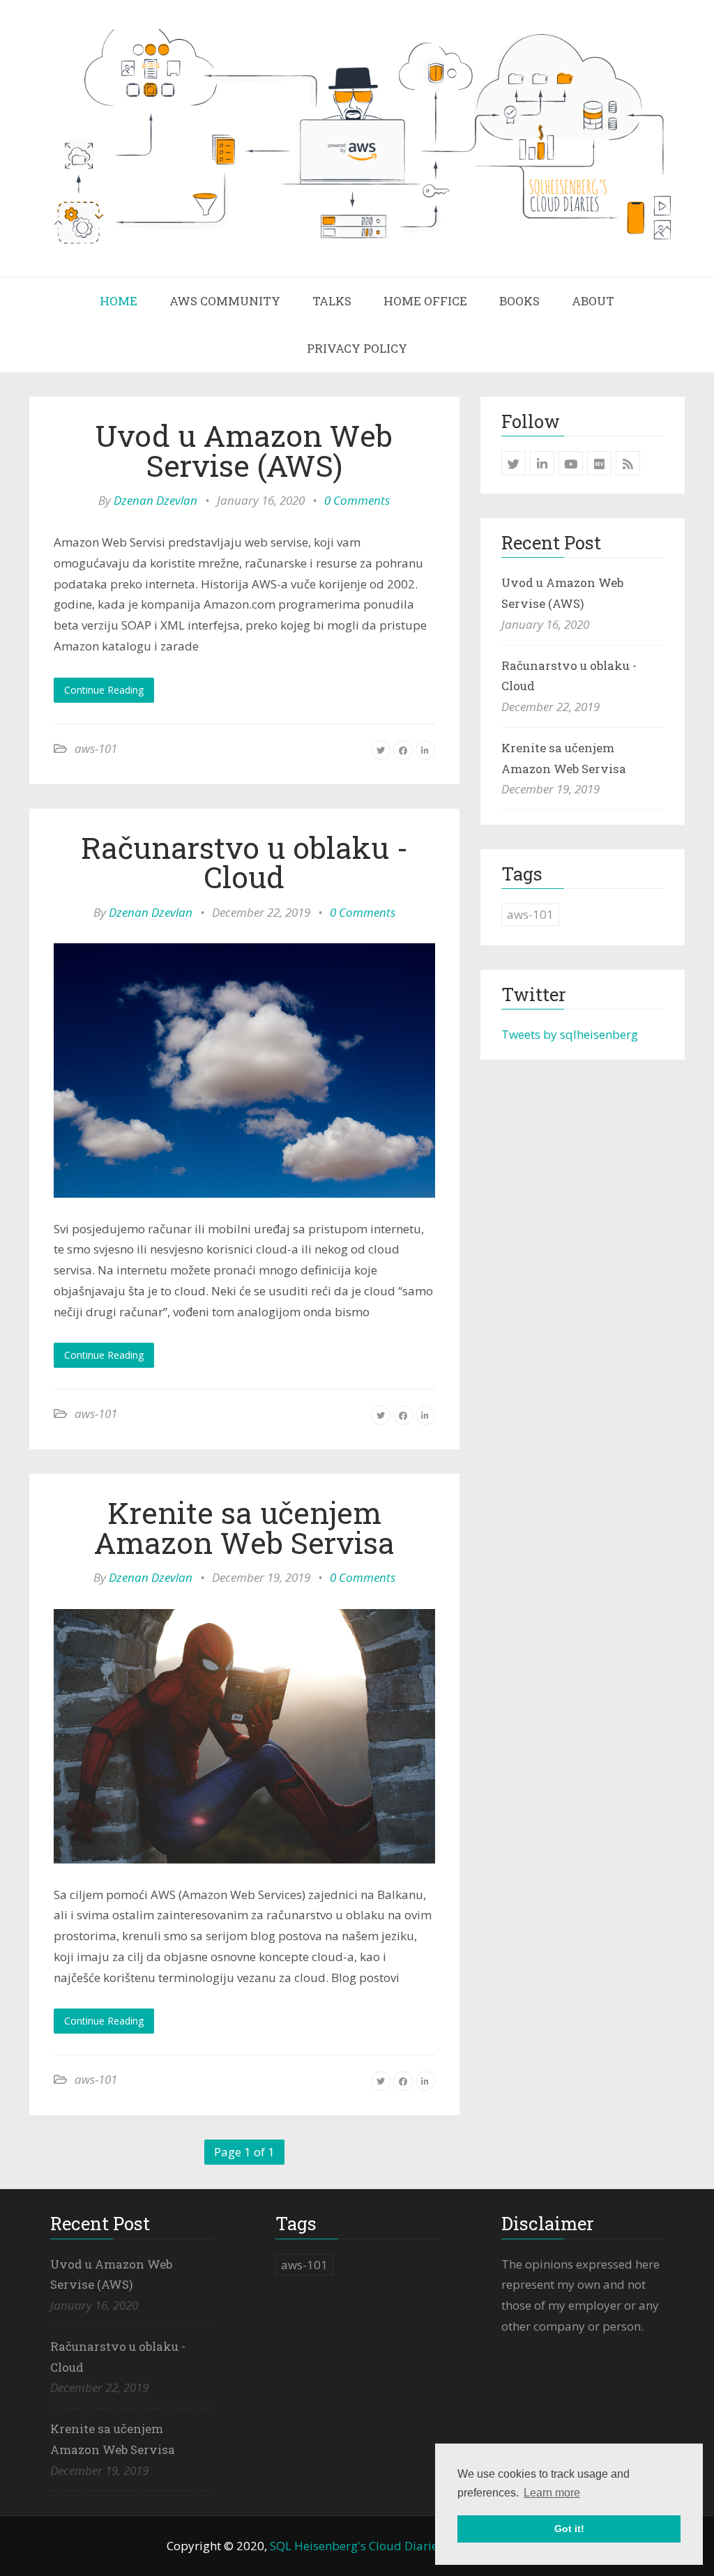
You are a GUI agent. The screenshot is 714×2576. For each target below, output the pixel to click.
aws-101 (96, 748)
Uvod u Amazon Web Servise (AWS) (244, 450)
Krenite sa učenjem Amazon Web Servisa (244, 1527)
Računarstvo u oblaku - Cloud (244, 862)
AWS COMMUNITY (225, 301)
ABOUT (593, 301)
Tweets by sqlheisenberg (570, 1034)
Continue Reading (104, 690)
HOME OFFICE (425, 301)
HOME (119, 301)
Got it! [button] (569, 2529)
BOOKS (519, 301)
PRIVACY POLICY (357, 348)
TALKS (332, 301)
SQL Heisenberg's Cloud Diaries (357, 2546)
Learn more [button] (552, 2493)
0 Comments (357, 500)
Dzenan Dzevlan (155, 500)
